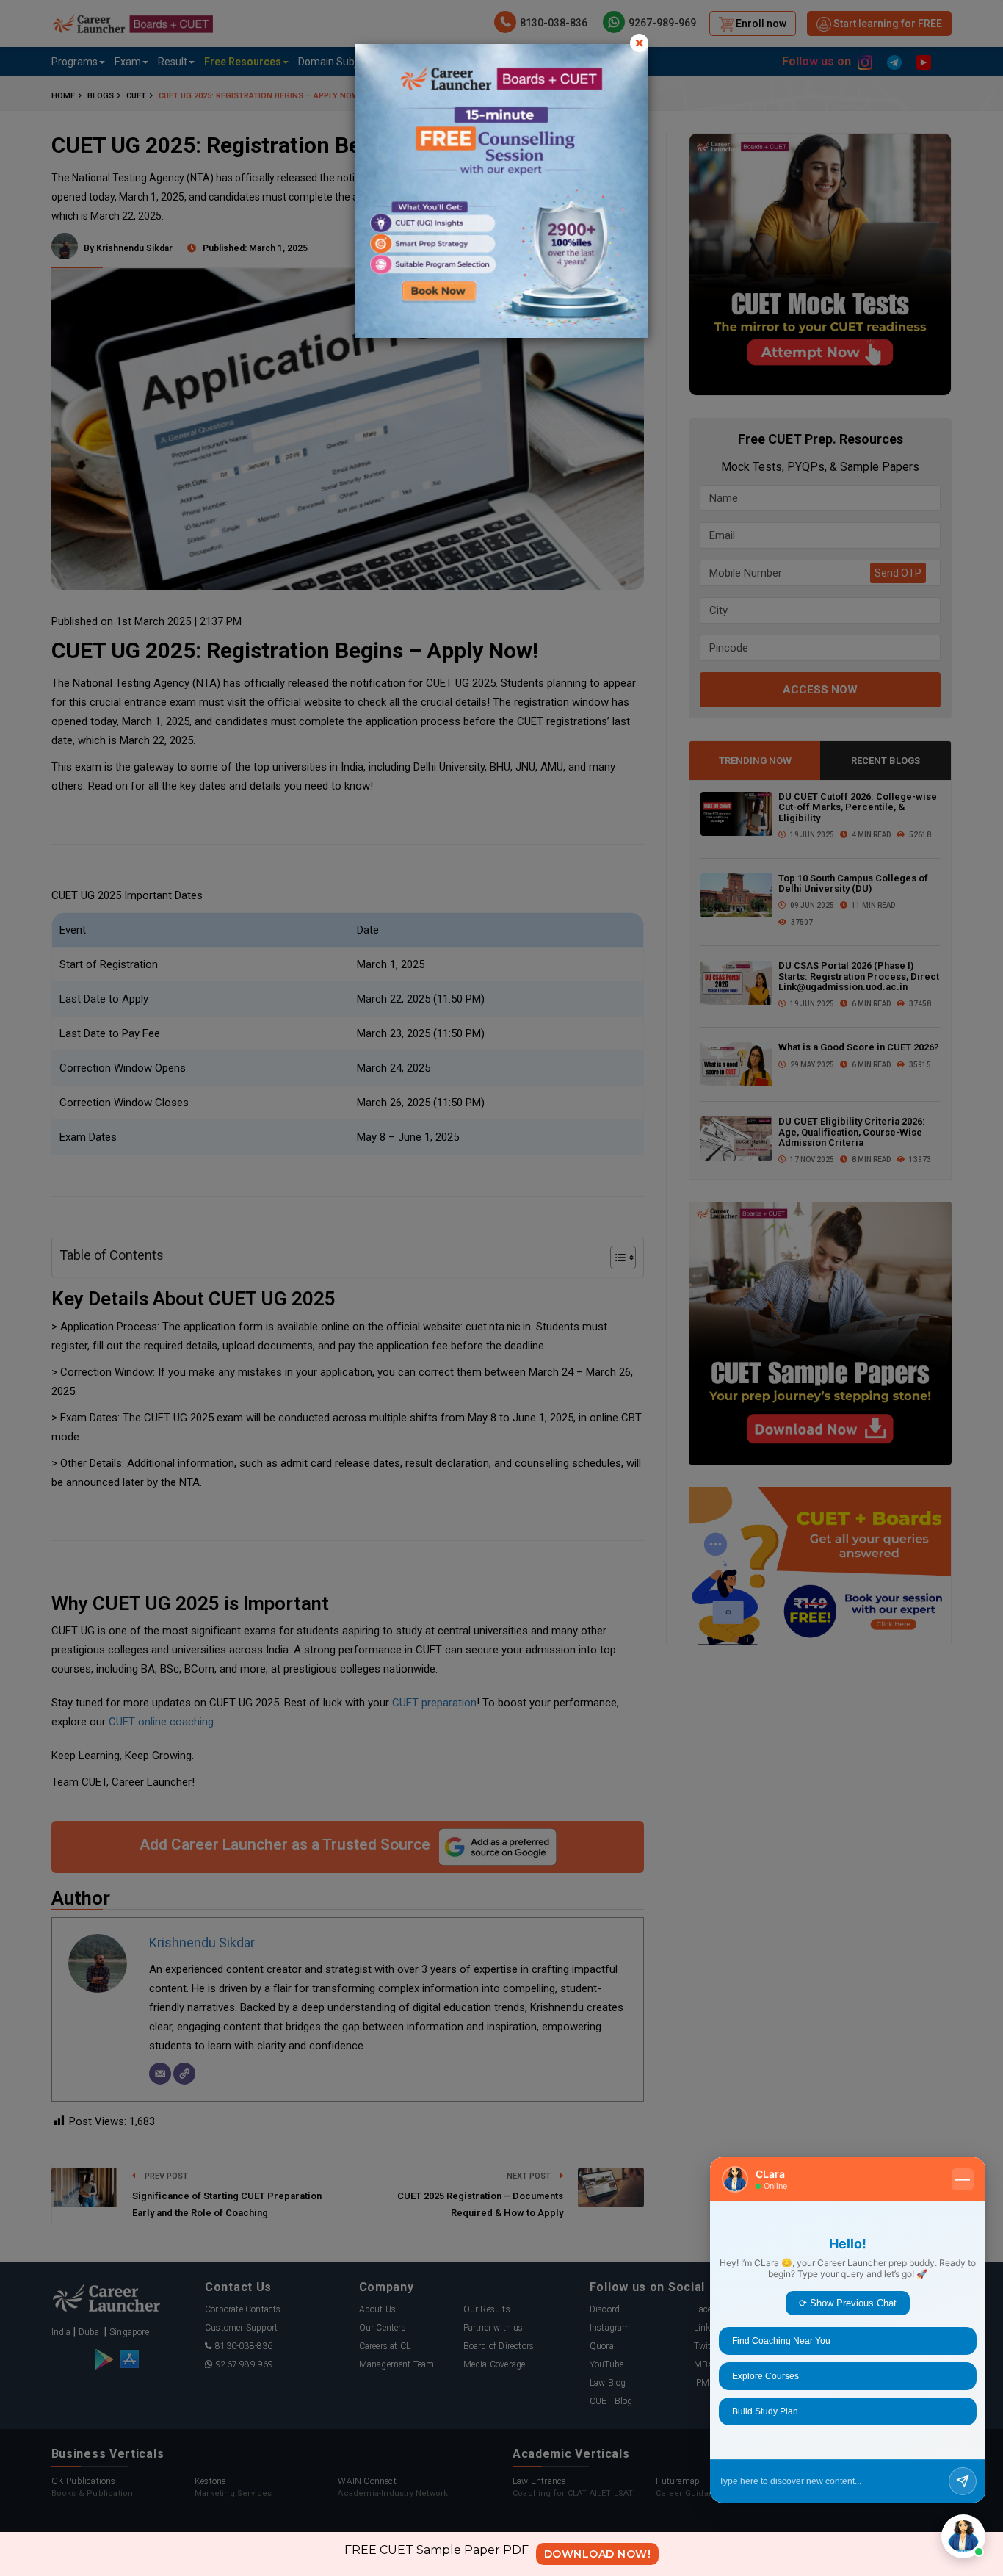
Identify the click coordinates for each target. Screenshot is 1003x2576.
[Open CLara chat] (963, 2536)
